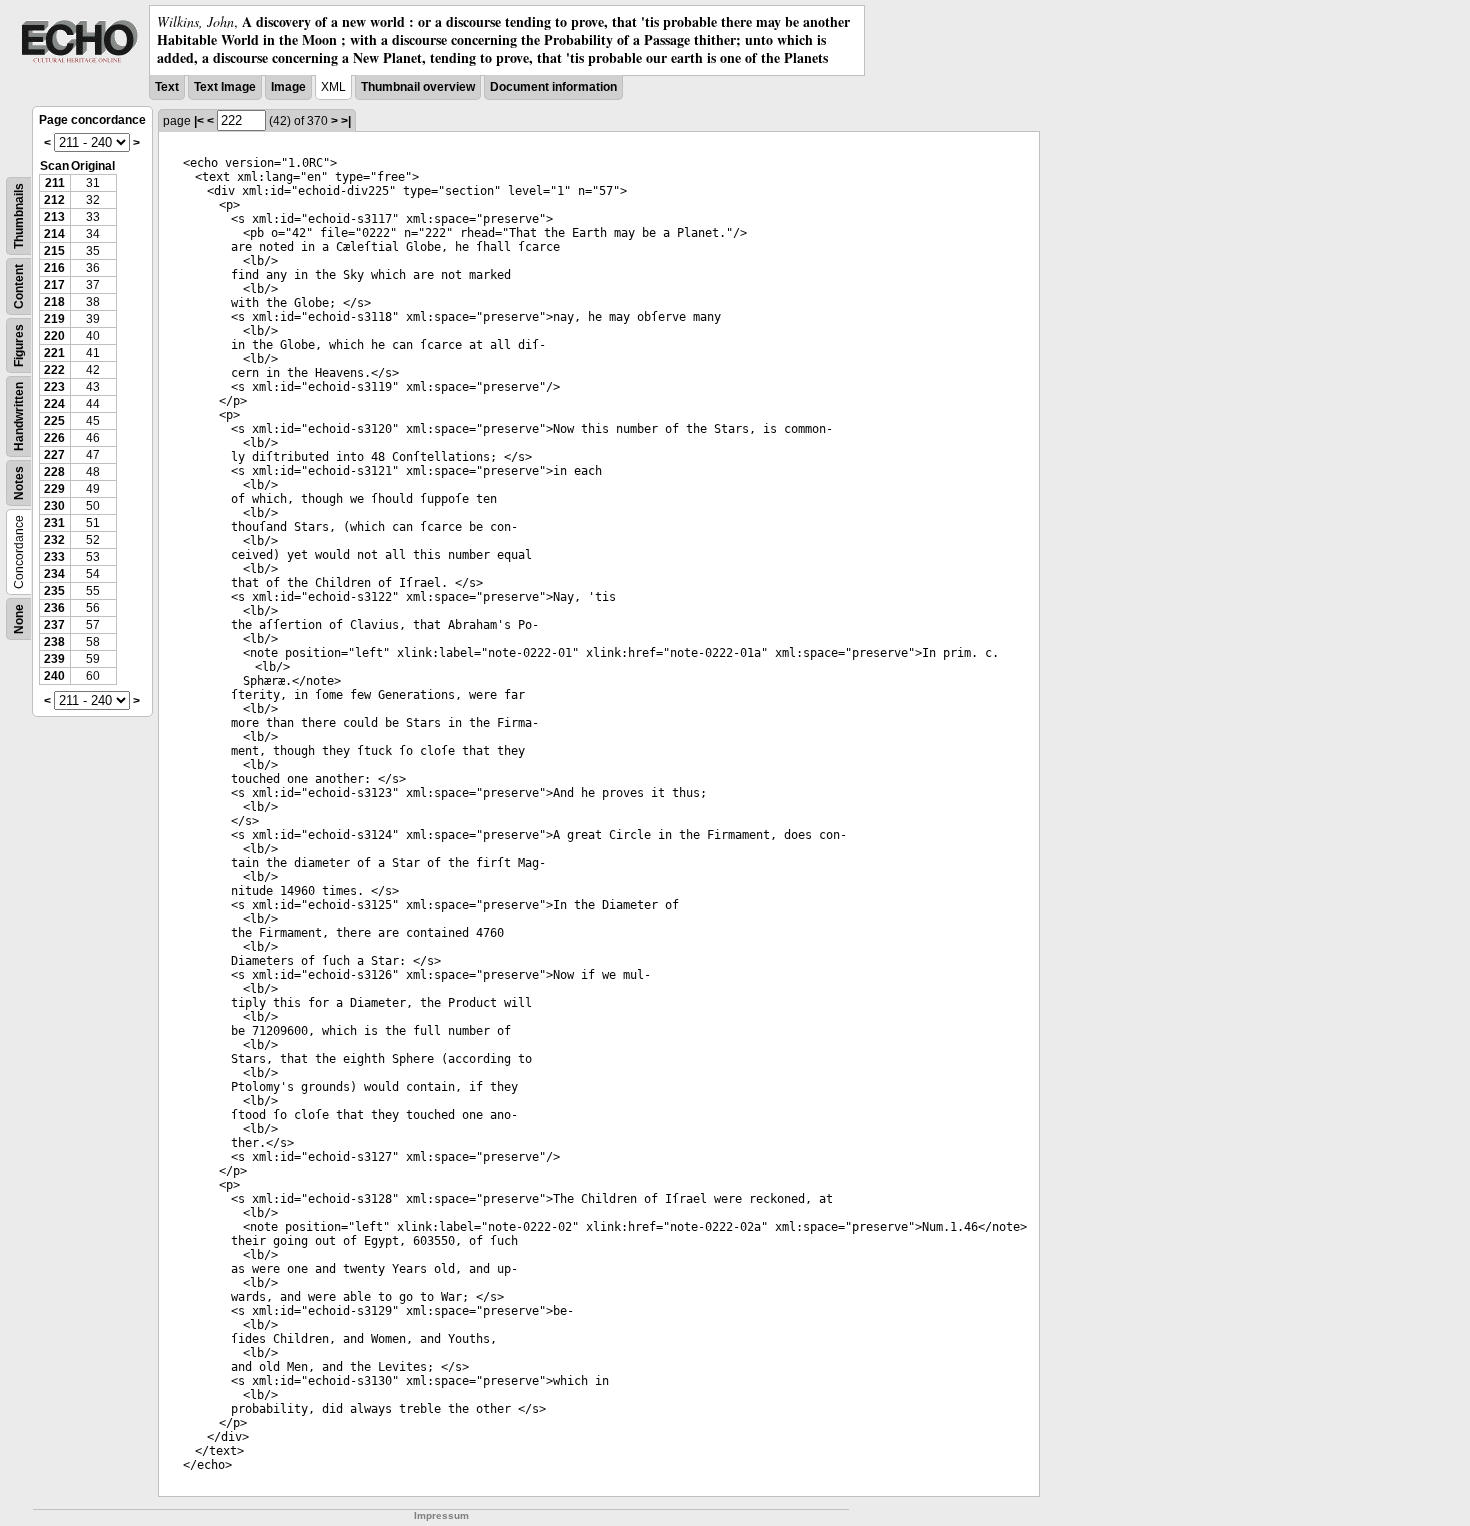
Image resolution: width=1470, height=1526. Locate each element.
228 (54, 472)
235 (54, 591)
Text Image (225, 87)
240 (54, 676)
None (19, 619)
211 (55, 183)
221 (54, 353)
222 (54, 370)
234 (54, 574)
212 (54, 200)
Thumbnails (19, 216)
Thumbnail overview (418, 87)
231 (54, 523)
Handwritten (19, 416)
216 (54, 268)
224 (54, 404)
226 (54, 438)
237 (54, 625)
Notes (19, 483)
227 (54, 455)
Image (288, 87)
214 (54, 234)
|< (199, 121)
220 (54, 336)
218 (54, 302)
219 (54, 319)
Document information (553, 87)
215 (54, 251)
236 (54, 608)
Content (19, 286)
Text (167, 87)
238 (54, 642)
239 (54, 659)
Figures (19, 345)
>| (346, 121)
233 (54, 557)
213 (54, 217)
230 (54, 506)
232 (54, 540)
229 (54, 489)
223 (54, 387)
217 (54, 285)
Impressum (441, 1515)
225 (54, 421)
